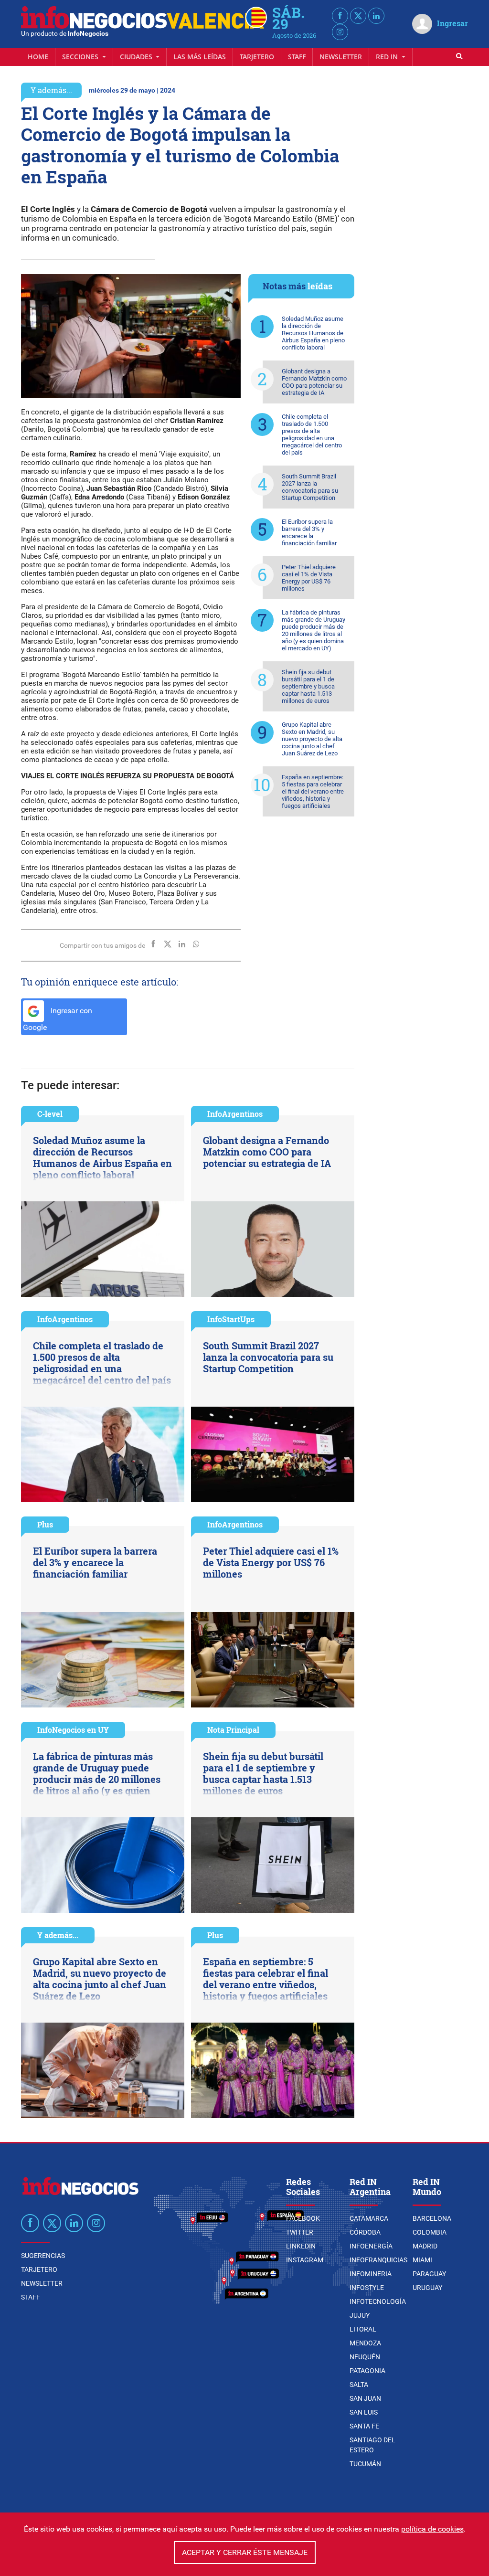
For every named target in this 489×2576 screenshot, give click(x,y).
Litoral (363, 2329)
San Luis (364, 2412)
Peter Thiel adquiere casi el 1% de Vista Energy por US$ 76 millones (309, 578)
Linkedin (301, 2246)
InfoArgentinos (235, 1114)
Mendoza (365, 2343)
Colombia (430, 2232)
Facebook (303, 2218)
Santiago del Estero (372, 2445)
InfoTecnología (378, 2301)
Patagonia (367, 2371)
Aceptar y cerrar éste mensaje (245, 2552)
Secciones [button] (81, 57)
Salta (359, 2385)
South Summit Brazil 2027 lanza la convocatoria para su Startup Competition (310, 487)
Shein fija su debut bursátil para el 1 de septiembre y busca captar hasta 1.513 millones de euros (308, 686)
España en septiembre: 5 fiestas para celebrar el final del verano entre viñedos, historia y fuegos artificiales (313, 791)
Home (38, 57)
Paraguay (429, 2274)
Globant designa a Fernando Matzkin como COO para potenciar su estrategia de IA (314, 382)
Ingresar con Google (58, 1019)
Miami (422, 2260)
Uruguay (427, 2288)
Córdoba (365, 2232)
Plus (45, 1524)
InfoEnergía (371, 2246)
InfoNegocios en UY (73, 1730)
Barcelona (432, 2218)
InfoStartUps (231, 1319)
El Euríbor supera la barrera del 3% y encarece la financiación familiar (309, 532)
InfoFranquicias (378, 2260)
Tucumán (365, 2464)
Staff (297, 57)
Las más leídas (200, 57)
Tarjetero (257, 57)
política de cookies (432, 2529)
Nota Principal (233, 1730)
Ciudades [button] (137, 57)
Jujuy (360, 2315)
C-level (50, 1114)
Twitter (300, 2232)
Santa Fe (364, 2426)
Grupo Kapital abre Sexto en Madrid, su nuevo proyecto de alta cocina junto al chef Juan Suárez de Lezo (312, 739)
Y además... (51, 90)
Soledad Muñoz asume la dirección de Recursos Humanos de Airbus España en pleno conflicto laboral (313, 333)
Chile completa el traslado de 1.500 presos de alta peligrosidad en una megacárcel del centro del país (312, 435)
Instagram (305, 2260)
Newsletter (341, 57)
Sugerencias (43, 2256)
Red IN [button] (388, 57)
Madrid (425, 2246)
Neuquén (365, 2357)
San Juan (365, 2398)
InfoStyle (367, 2288)
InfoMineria (371, 2274)
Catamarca (369, 2218)
